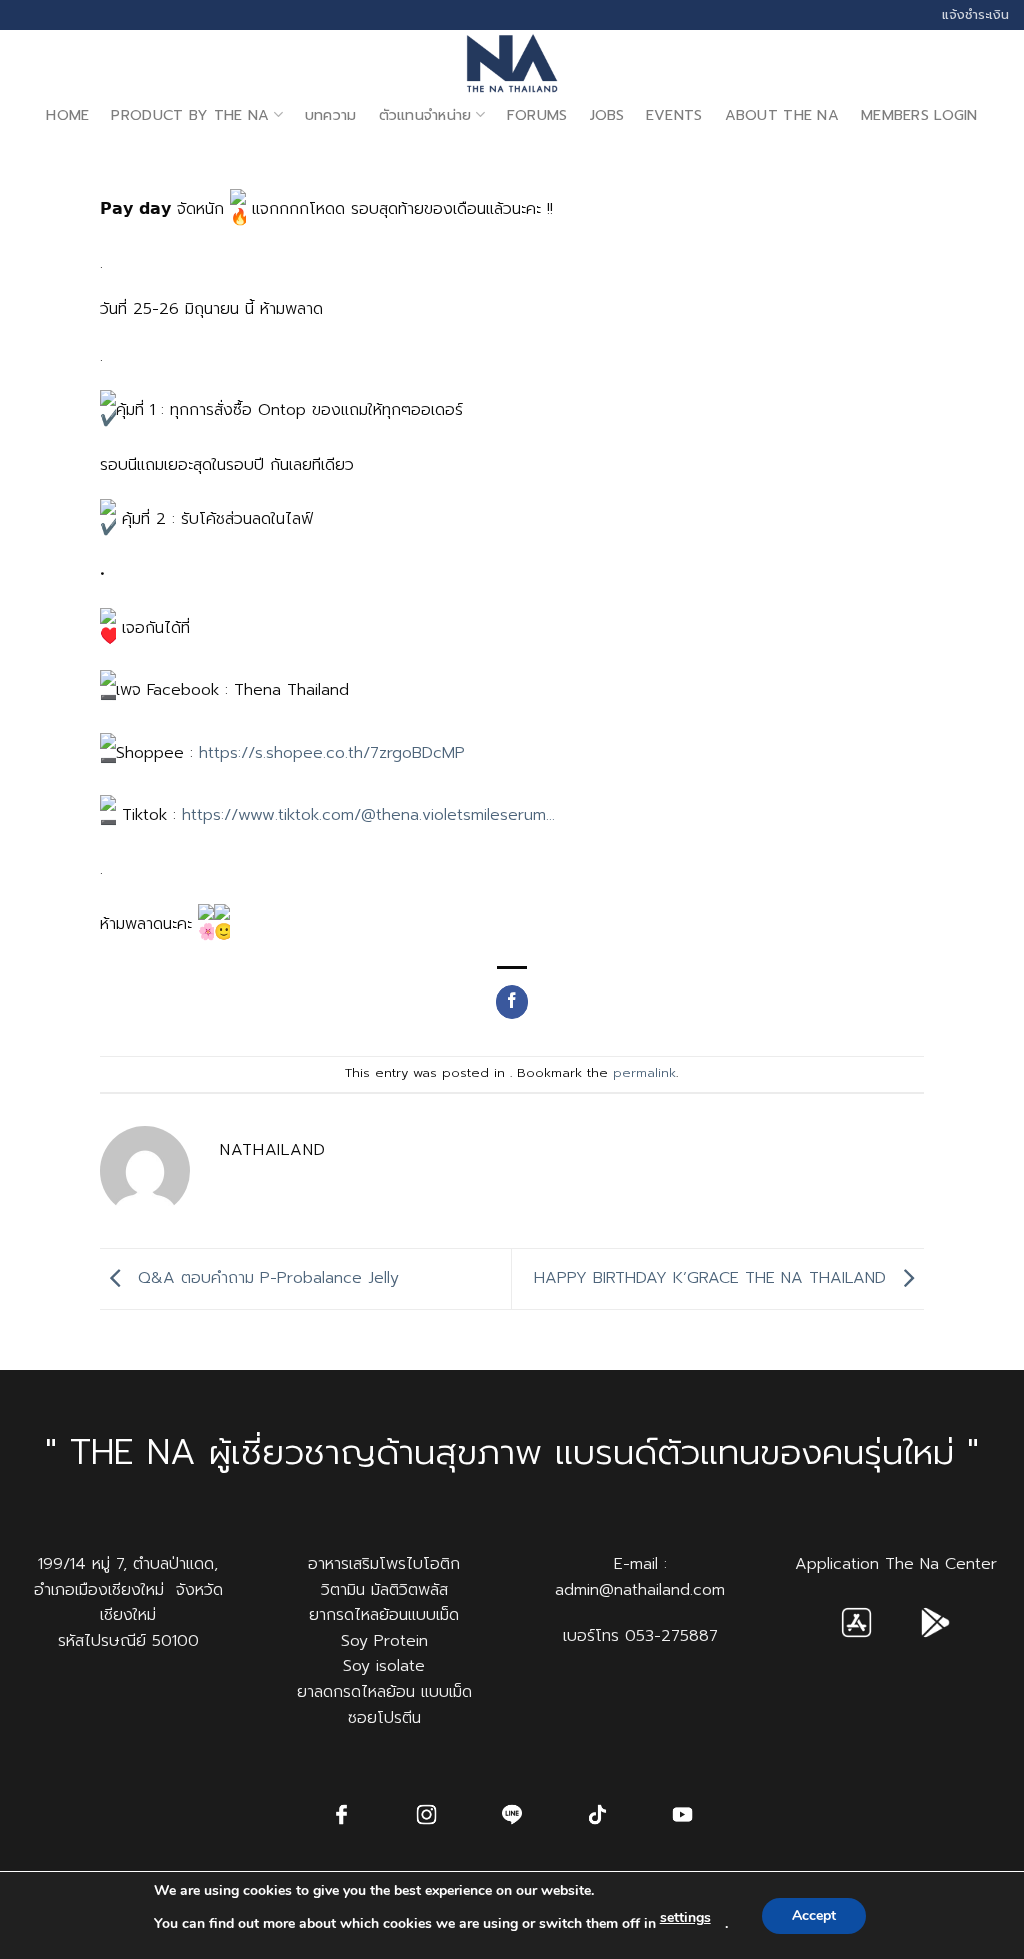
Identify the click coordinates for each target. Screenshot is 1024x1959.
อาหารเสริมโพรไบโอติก (384, 1564)
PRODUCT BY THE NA (190, 115)
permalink (644, 1072)
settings (685, 1917)
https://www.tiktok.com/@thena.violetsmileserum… (368, 815)
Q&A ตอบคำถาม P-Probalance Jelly (265, 1278)
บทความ (331, 115)
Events (674, 115)
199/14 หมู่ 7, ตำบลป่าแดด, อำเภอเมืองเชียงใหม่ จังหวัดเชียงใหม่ (128, 1589)
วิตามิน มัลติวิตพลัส (384, 1590)
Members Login (919, 115)
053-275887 (671, 1636)
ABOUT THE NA (782, 115)
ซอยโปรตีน (384, 1718)
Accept (814, 1915)
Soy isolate (384, 1666)
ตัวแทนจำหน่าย (425, 115)
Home (67, 115)
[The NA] (512, 63)
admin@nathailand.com (640, 1590)
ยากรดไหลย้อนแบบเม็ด (384, 1615)
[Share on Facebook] (512, 1002)
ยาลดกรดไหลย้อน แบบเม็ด (384, 1692)
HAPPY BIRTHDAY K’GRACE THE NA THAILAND (713, 1278)
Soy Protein (384, 1641)
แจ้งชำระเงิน (975, 14)
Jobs (607, 115)
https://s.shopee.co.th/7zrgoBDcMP (332, 753)
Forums (537, 115)
